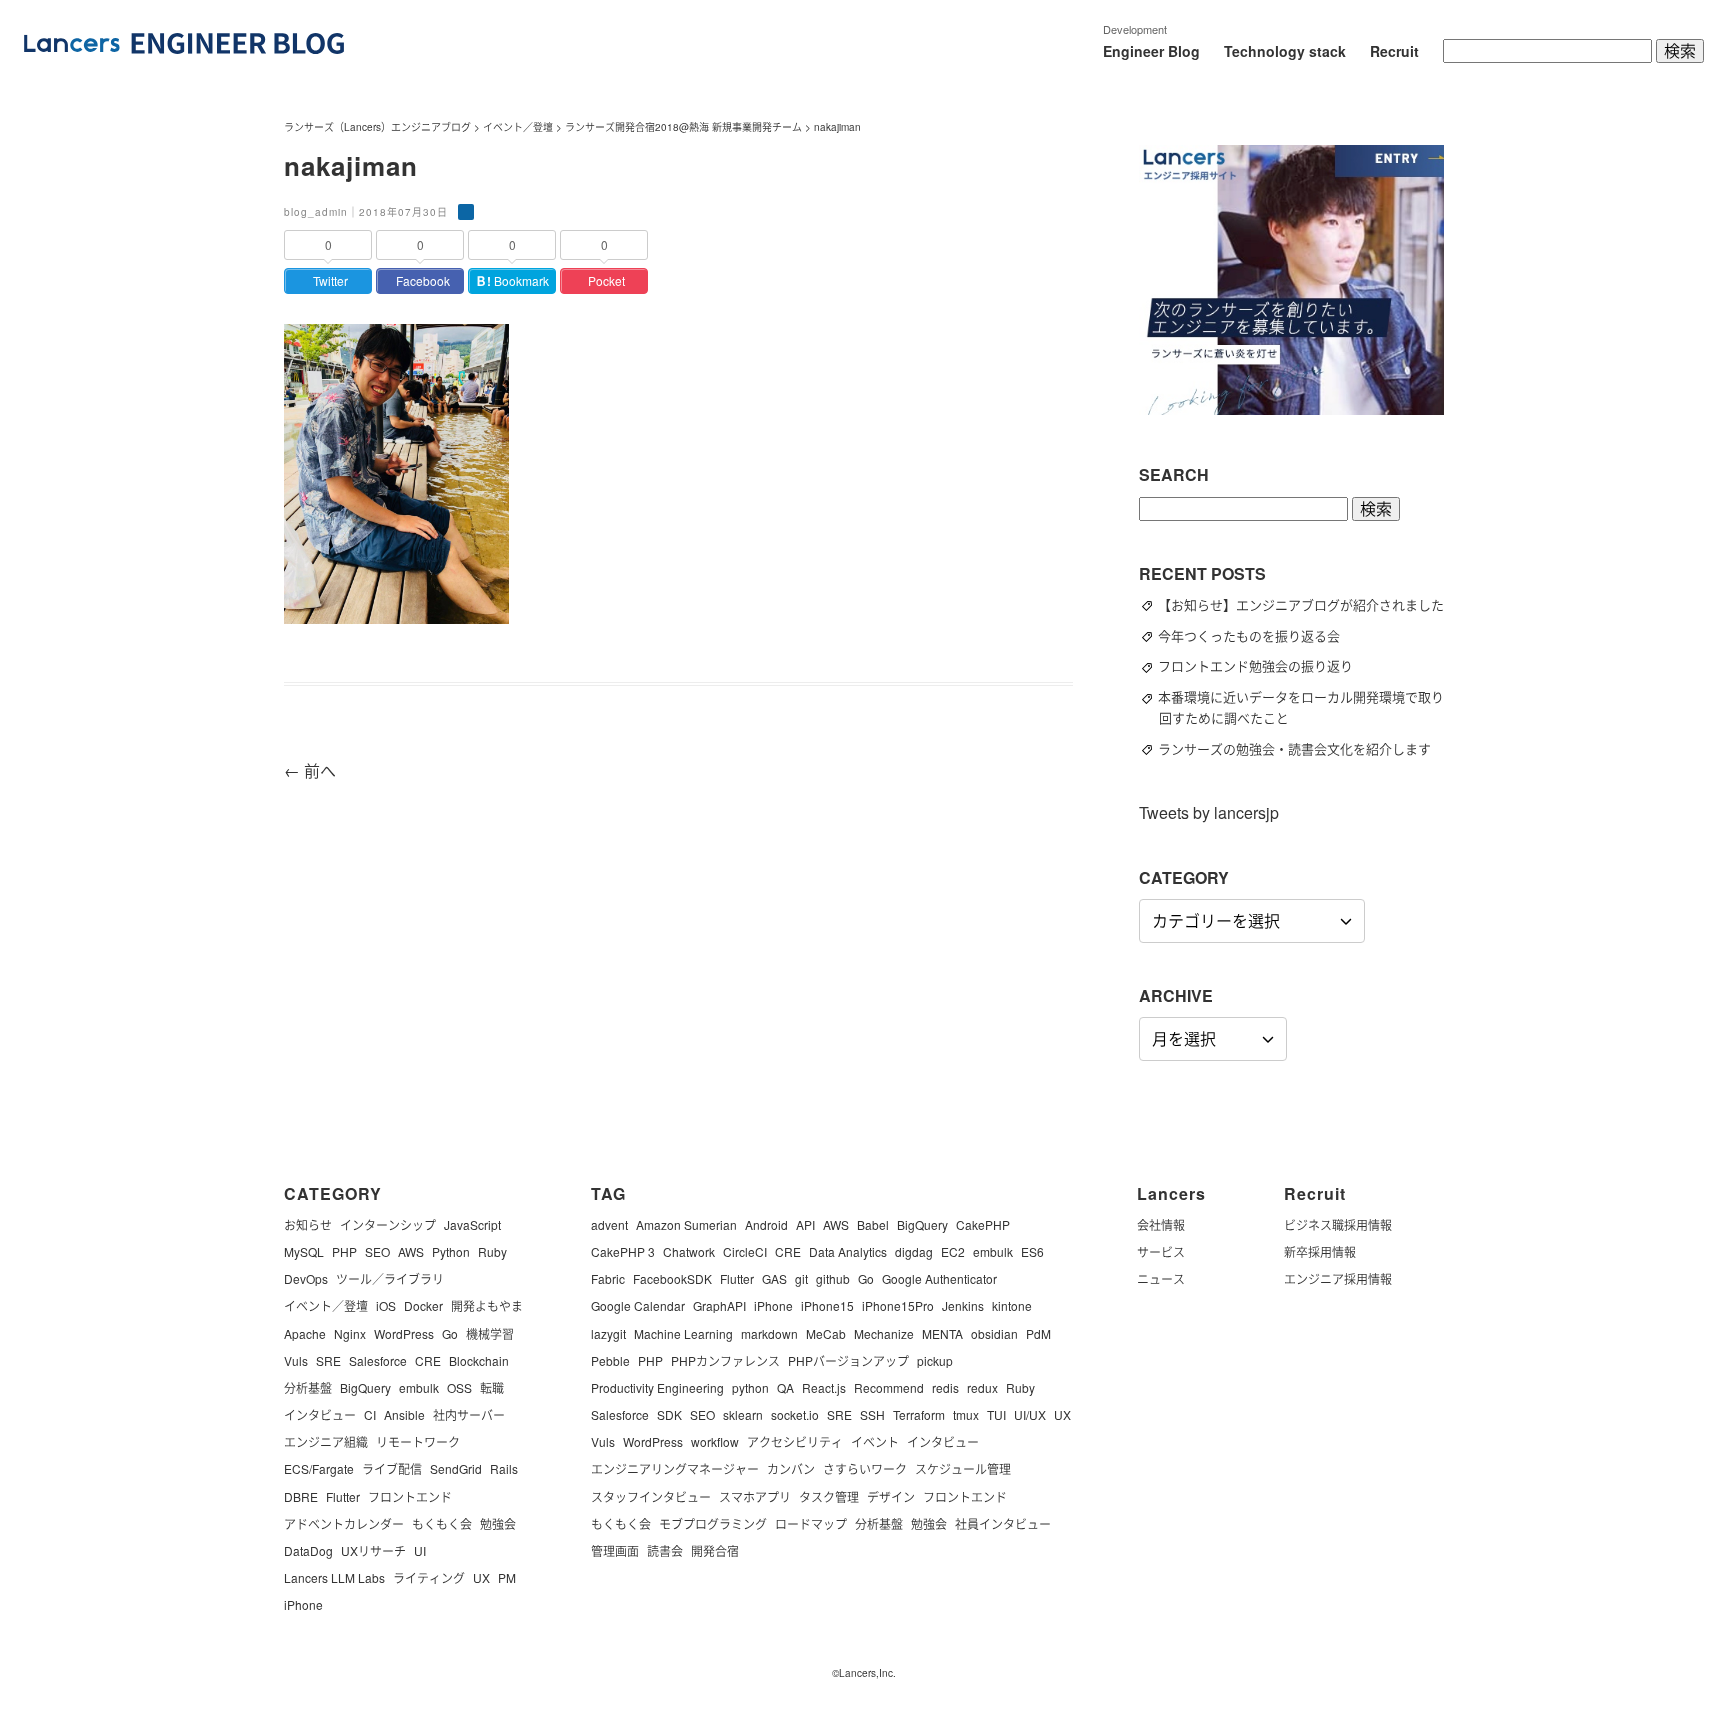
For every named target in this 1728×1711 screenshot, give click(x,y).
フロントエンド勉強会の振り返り (1264, 665)
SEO (377, 1251)
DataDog (308, 1550)
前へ (310, 770)
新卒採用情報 (1320, 1251)
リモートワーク (418, 1441)
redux (982, 1387)
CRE (428, 1360)
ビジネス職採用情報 (1338, 1224)
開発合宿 (715, 1550)
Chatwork (689, 1251)
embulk (419, 1387)
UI (420, 1550)
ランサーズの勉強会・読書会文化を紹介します (1303, 748)
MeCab (826, 1333)
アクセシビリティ (795, 1441)
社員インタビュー (1003, 1523)
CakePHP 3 (623, 1251)
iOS (386, 1305)
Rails (504, 1468)
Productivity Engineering (657, 1387)
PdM (1038, 1333)
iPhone (303, 1604)
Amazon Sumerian (686, 1224)
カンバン (791, 1468)
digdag (914, 1251)
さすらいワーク (865, 1468)
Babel (873, 1224)
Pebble (610, 1360)
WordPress (404, 1333)
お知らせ (308, 1224)
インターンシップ (388, 1224)
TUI (996, 1414)
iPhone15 (827, 1305)
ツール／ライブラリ (390, 1278)
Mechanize (884, 1333)
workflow (715, 1441)
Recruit (1394, 51)
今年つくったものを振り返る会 (1258, 635)
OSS (459, 1387)
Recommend (889, 1387)
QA (785, 1387)
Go (450, 1333)
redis (945, 1387)
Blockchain (479, 1360)
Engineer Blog (1151, 51)
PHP (344, 1251)
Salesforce (378, 1360)
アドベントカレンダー (344, 1523)
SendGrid (456, 1468)
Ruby (492, 1251)
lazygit (608, 1333)
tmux (966, 1414)
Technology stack (1285, 51)
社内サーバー (469, 1414)
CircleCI (745, 1251)
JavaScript (472, 1224)
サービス (1161, 1251)
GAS (774, 1278)
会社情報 (1161, 1224)
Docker (423, 1305)
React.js (824, 1387)
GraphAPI (719, 1305)
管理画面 (615, 1550)
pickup (935, 1360)
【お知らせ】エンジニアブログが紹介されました (1310, 604)
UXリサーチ (373, 1550)
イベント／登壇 (326, 1305)
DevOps (306, 1278)
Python (451, 1251)
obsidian (994, 1333)
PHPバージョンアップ (848, 1360)
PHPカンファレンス (725, 1360)
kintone (1012, 1305)
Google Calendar (638, 1305)
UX (481, 1577)
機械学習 (490, 1333)
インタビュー (320, 1414)
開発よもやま (487, 1305)
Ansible (404, 1414)
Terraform (919, 1414)
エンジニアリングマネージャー (675, 1468)
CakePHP (983, 1224)
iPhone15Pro (898, 1305)
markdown (769, 1333)
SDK (669, 1414)
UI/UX (1030, 1414)
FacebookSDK (672, 1278)
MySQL (304, 1251)
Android (766, 1224)
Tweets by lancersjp (1209, 812)
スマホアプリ (755, 1496)
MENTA (942, 1333)
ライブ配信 (392, 1468)
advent (609, 1224)
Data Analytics (848, 1251)
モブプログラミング (713, 1523)
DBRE (301, 1496)
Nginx (350, 1333)
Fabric (608, 1278)
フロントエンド (410, 1496)
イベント (875, 1441)
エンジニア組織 (326, 1441)
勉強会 (498, 1523)
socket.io (795, 1414)
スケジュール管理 (963, 1468)
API (805, 1224)
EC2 (953, 1251)
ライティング (429, 1577)
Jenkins (963, 1305)
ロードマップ (811, 1523)
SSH (872, 1414)
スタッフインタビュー (651, 1496)
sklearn (743, 1414)
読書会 (665, 1550)
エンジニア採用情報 (1338, 1278)
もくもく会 (442, 1523)
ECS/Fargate (319, 1468)
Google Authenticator (939, 1278)
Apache (305, 1333)
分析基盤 (308, 1387)
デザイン (891, 1496)
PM (507, 1577)
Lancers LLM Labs (334, 1577)
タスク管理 (829, 1496)
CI (370, 1414)
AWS (411, 1251)
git (801, 1278)
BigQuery (365, 1387)
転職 (492, 1387)
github (833, 1278)
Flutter (343, 1496)
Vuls (296, 1360)
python (750, 1387)
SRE (328, 1360)
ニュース (1161, 1278)
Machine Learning (683, 1333)
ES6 (1032, 1251)
